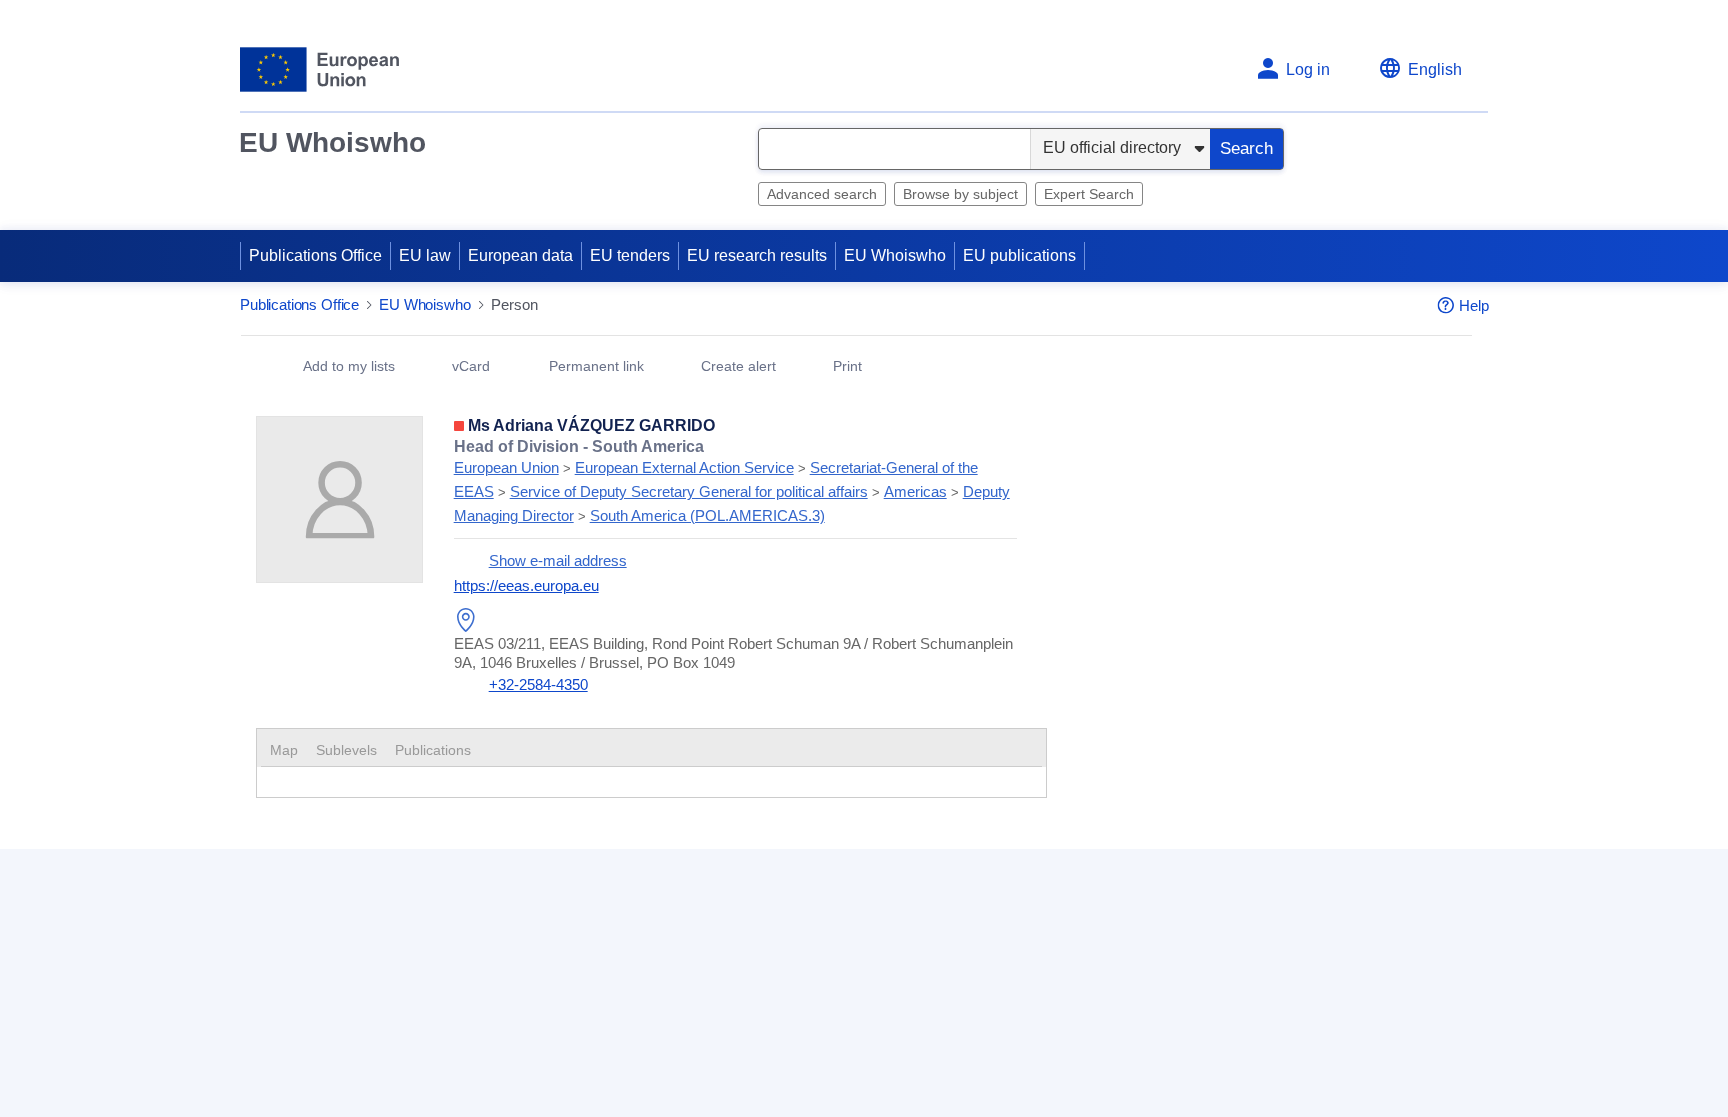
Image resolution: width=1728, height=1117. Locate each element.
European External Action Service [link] (684, 468)
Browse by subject (960, 194)
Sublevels (346, 751)
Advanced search (822, 194)
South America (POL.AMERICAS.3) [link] (707, 516)
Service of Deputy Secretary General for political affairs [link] (689, 492)
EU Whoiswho (332, 142)
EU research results (757, 255)
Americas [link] (915, 492)
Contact (691, 991)
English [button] (1435, 69)
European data (520, 255)
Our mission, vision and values (1212, 991)
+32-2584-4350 (538, 685)
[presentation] (346, 751)
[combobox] (894, 149)
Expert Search (1089, 194)
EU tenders (630, 255)
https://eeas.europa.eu (526, 586)
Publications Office (315, 255)
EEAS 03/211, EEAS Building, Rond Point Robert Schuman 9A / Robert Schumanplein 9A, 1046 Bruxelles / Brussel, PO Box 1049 (733, 653)
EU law (425, 255)
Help (1474, 306)
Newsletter (1142, 1024)
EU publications (1019, 255)
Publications (433, 751)
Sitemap (693, 1024)
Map (284, 751)
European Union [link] (506, 468)
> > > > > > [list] (732, 482)
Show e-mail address (558, 561)
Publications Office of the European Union (383, 1026)
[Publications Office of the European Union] (319, 69)
